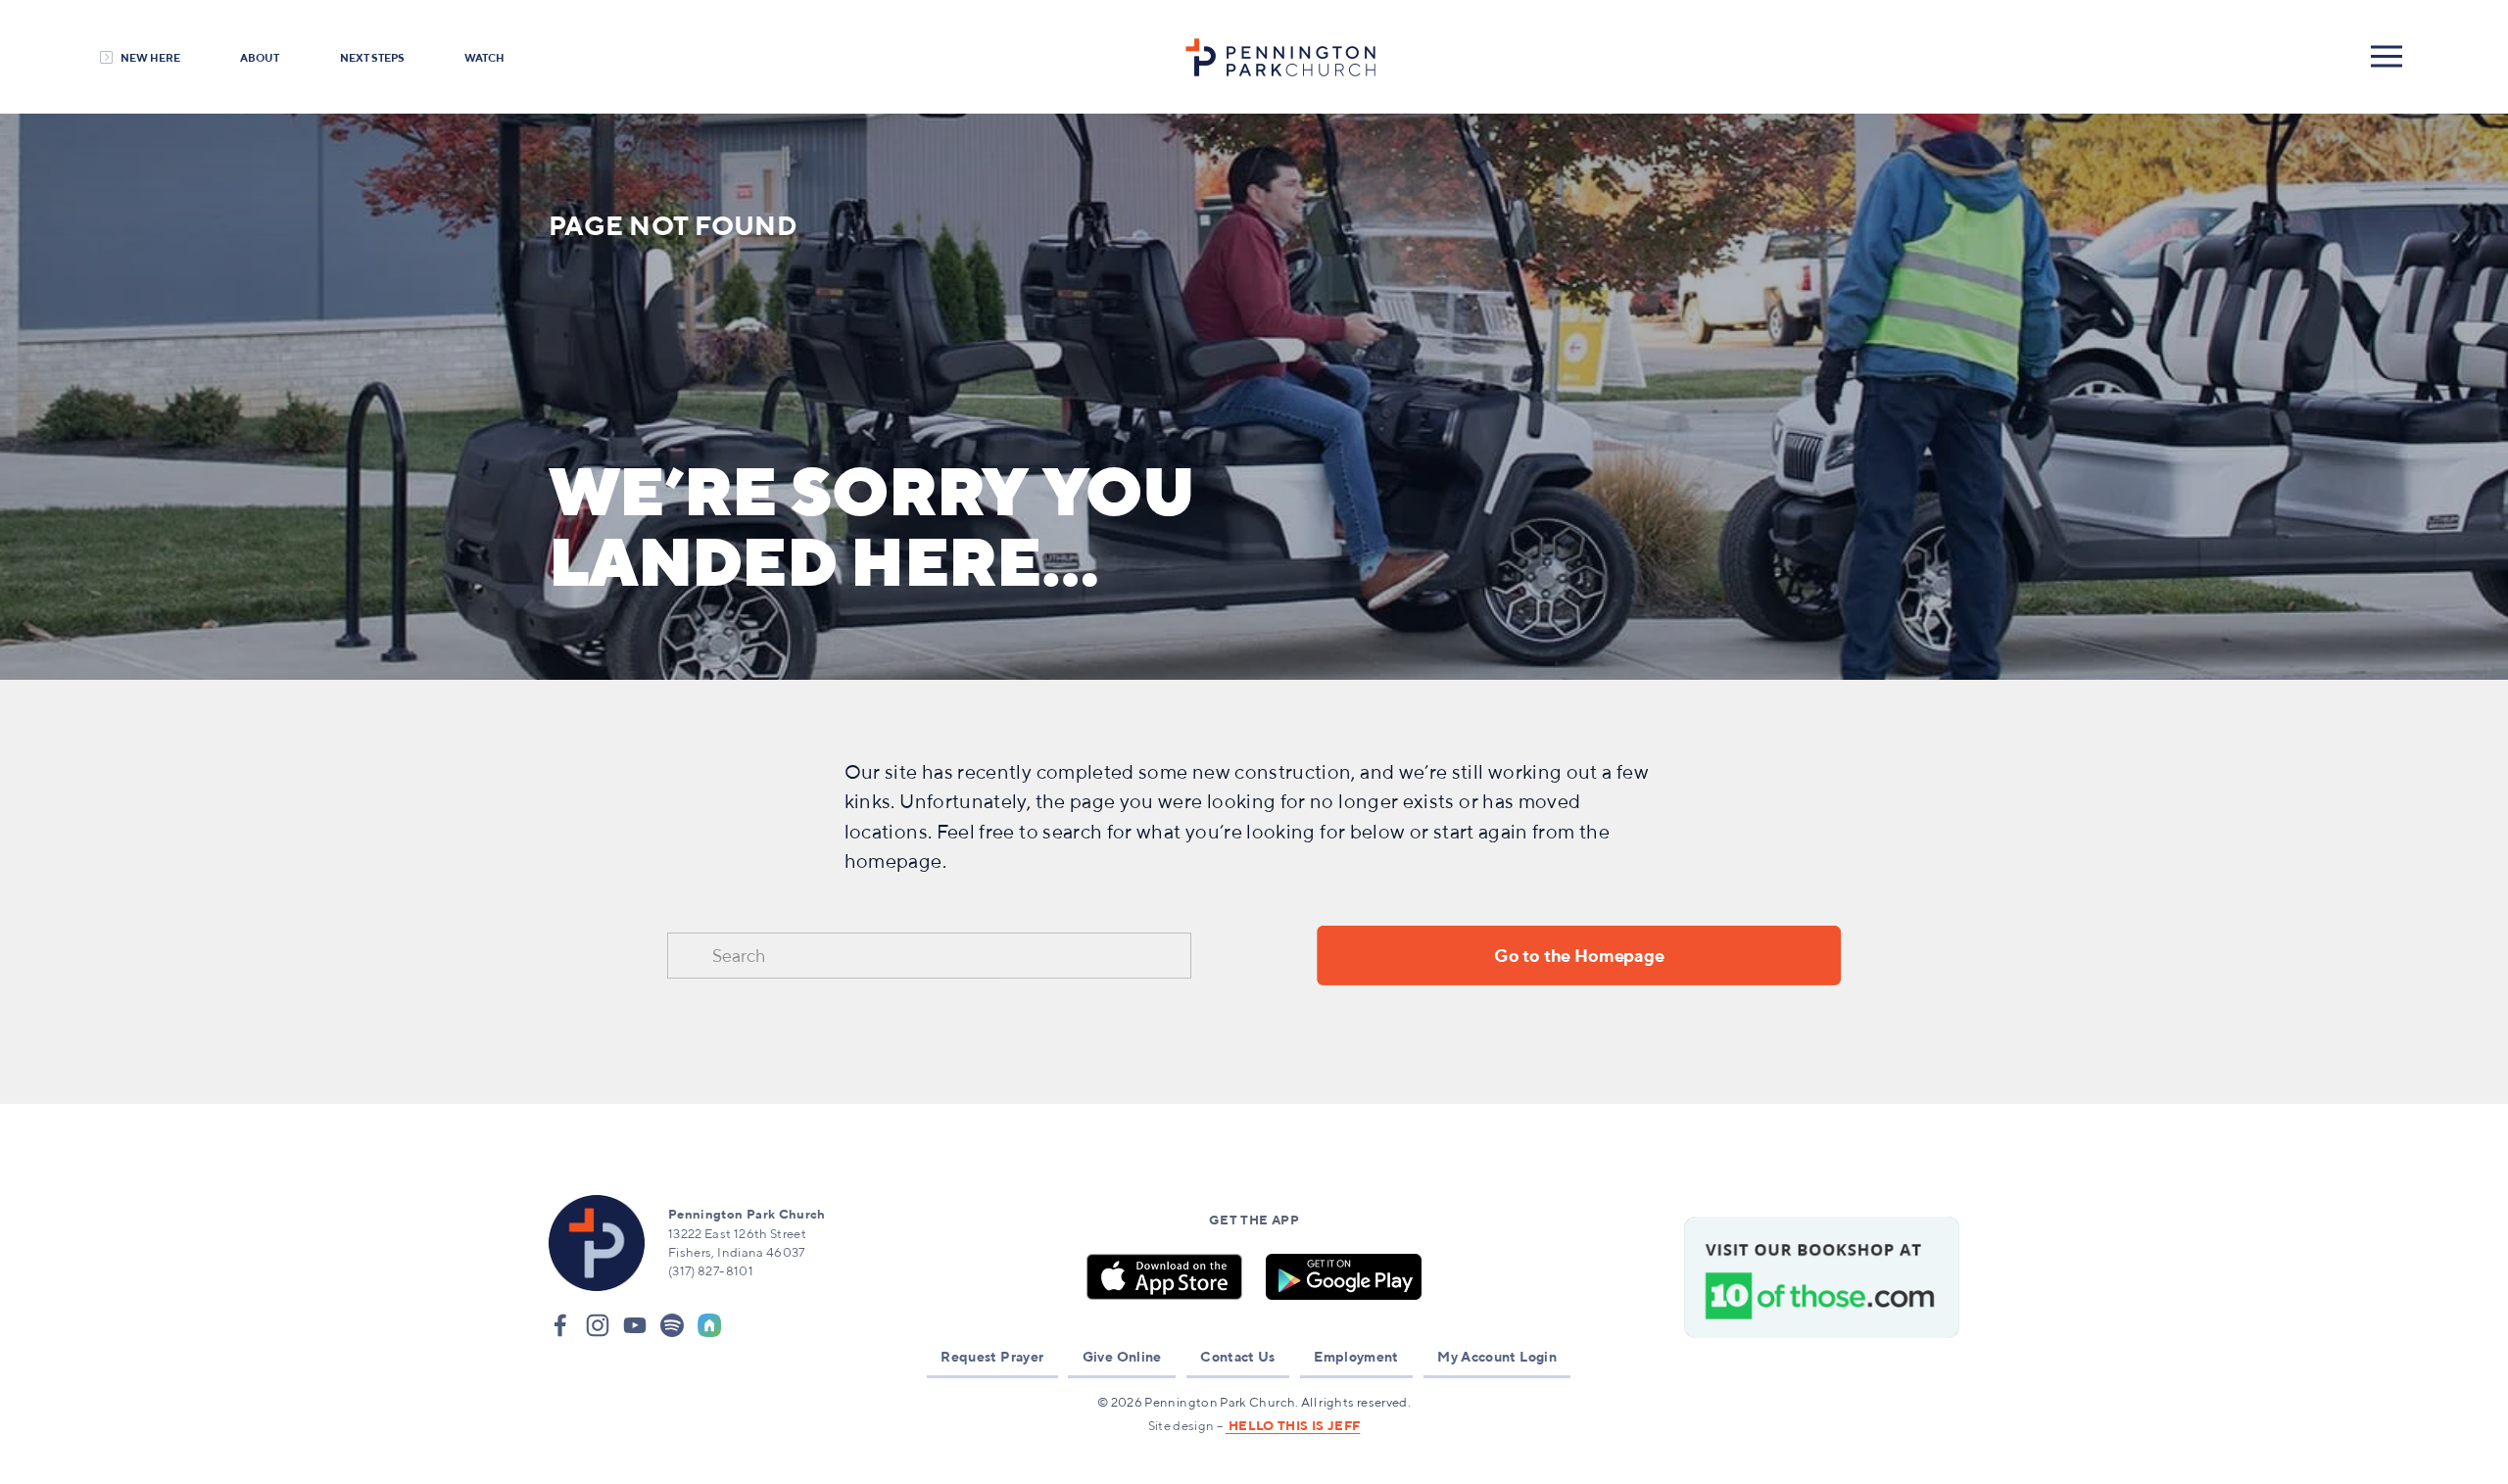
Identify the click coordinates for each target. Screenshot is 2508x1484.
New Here (150, 57)
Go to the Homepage (1579, 956)
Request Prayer (992, 1356)
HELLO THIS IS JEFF (1293, 1426)
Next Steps (372, 57)
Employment (1356, 1356)
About (260, 57)
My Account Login (1497, 1356)
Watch (484, 57)
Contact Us (1238, 1356)
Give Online (1122, 1356)
